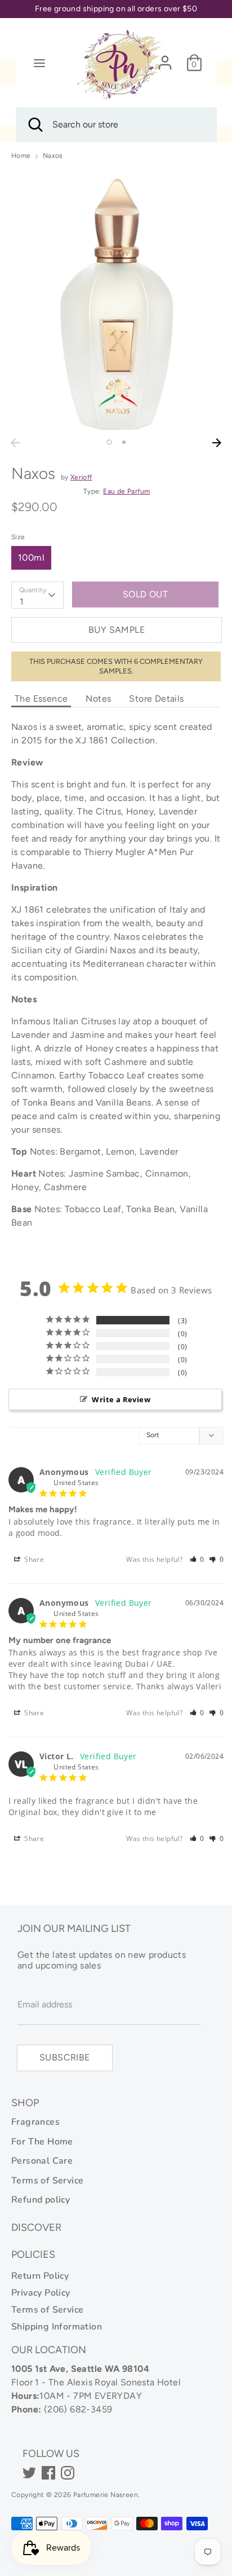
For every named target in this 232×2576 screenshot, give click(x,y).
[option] (116, 301)
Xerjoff (81, 477)
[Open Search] (34, 125)
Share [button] (33, 1559)
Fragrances (35, 2122)
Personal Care (42, 2161)
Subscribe (65, 2057)
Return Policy (40, 2276)
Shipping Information (57, 2327)
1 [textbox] (22, 602)
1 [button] (109, 442)
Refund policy (41, 2200)
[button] (197, 1559)
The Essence (41, 699)
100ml (31, 558)
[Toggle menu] (39, 63)
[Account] (165, 58)
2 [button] (124, 442)
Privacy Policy (41, 2293)
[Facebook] (48, 2473)
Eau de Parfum (126, 491)
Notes (98, 699)
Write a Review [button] (121, 1399)
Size (18, 537)
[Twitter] (29, 2473)
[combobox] (37, 595)
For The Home (42, 2142)
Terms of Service (47, 2181)
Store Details (156, 699)
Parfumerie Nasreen (106, 2495)
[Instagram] (68, 2473)
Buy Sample (117, 630)
